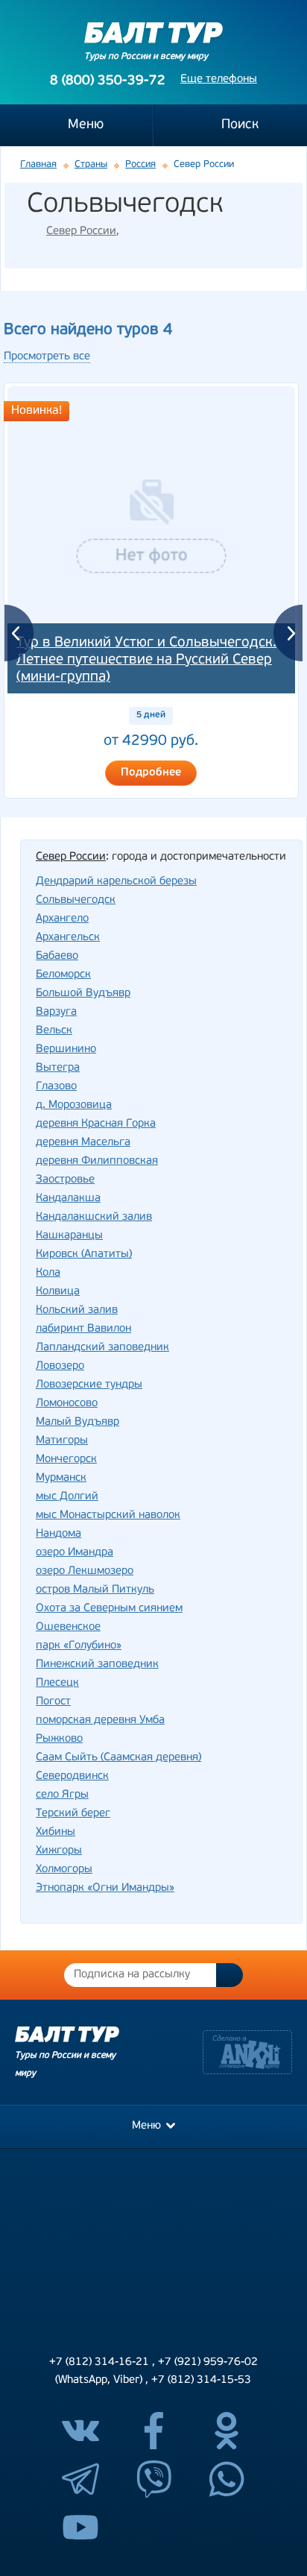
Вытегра (58, 1068)
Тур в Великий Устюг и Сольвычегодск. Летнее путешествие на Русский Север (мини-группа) (146, 660)
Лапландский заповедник (102, 1348)
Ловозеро (60, 1366)
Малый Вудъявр (77, 1422)
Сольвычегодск (76, 900)
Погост (53, 1702)
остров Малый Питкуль (95, 1590)
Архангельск (68, 938)
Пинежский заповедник (97, 1665)
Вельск (54, 1031)
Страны (91, 164)
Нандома (58, 1534)
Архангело (62, 919)
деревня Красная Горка (96, 1124)
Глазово (56, 1087)
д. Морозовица (74, 1105)
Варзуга (56, 1012)
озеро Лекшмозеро (85, 1571)
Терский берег (73, 1814)
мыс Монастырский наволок (108, 1515)
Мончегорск (66, 1459)
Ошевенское (68, 1627)
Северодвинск (72, 1776)
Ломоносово (67, 1404)
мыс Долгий (67, 1497)
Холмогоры (64, 1870)
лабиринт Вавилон (83, 1329)
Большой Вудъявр (83, 993)
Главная (38, 164)
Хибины (56, 1832)
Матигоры (62, 1441)
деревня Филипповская (97, 1161)
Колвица (58, 1292)
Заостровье (65, 1180)
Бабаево (57, 956)
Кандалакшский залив (94, 1217)
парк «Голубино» (79, 1646)
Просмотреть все (47, 357)
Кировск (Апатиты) (84, 1254)
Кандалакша (68, 1199)
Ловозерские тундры (89, 1385)
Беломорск (63, 975)
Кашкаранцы (69, 1236)
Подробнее (151, 773)
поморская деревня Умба (100, 1720)
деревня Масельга (83, 1143)
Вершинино (66, 1049)
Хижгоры (59, 1851)
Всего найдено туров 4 (88, 330)
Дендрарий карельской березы (116, 882)
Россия (140, 164)
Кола (48, 1273)
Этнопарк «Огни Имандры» (105, 1888)
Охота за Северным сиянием (109, 1609)
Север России (81, 232)
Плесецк (57, 1683)
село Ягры (62, 1795)
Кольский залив (77, 1310)
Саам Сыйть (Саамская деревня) (118, 1758)
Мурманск (61, 1478)
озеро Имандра (75, 1553)
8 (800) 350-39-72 (108, 81)
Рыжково (59, 1739)
